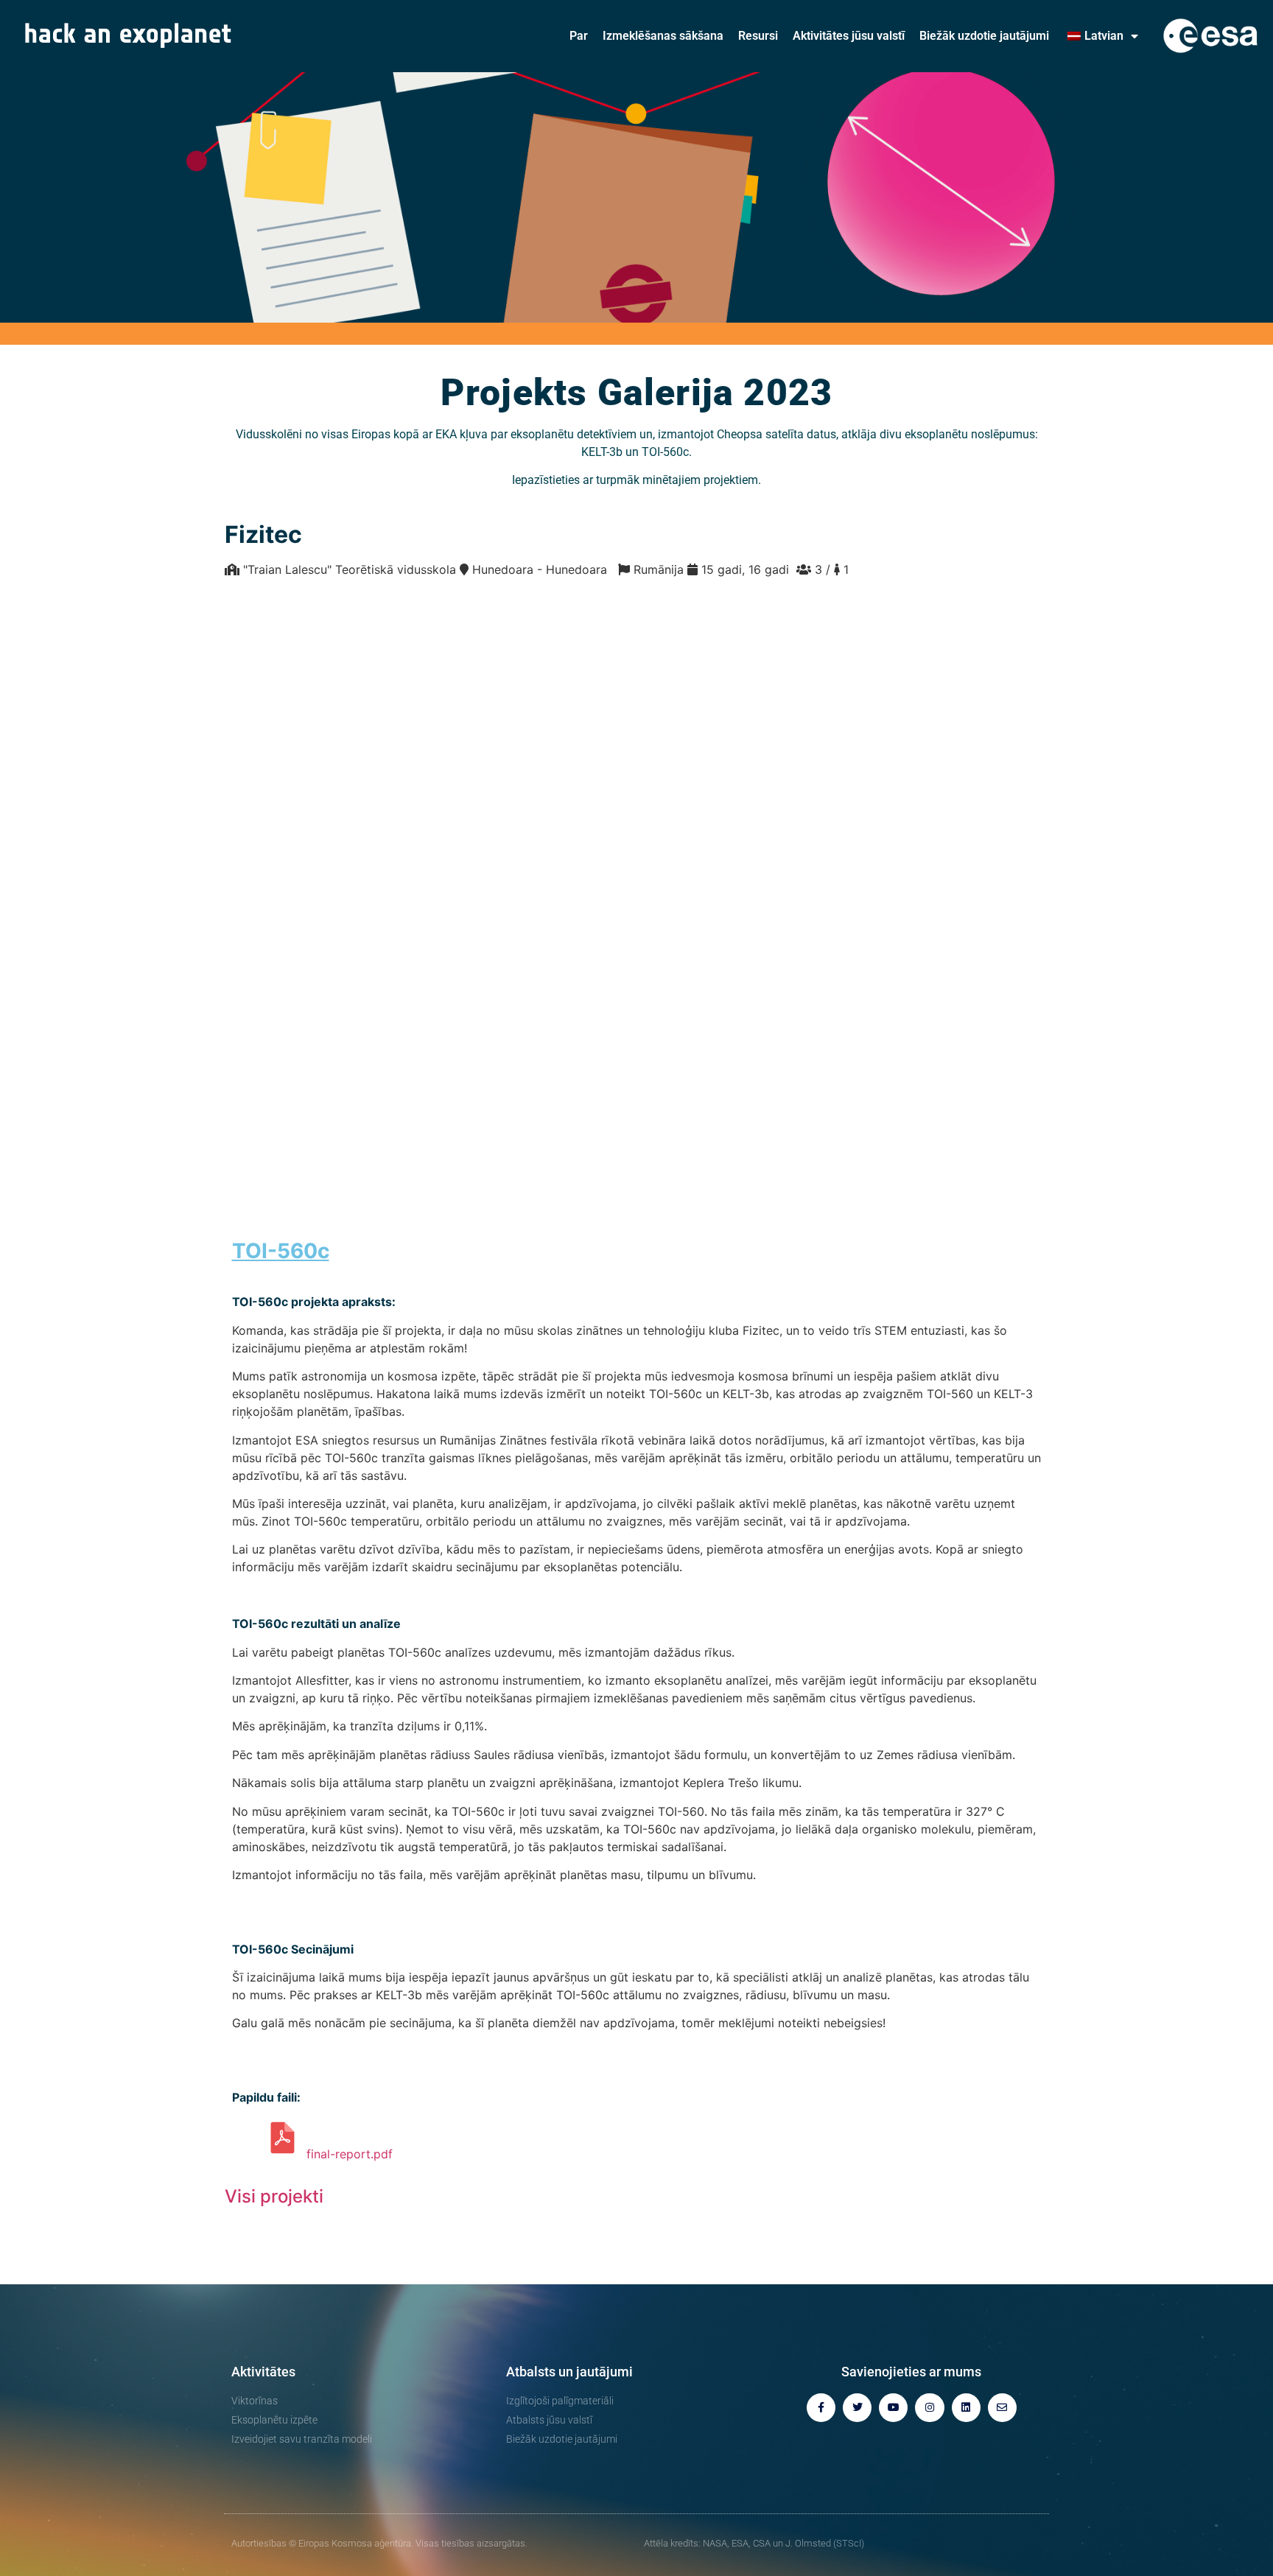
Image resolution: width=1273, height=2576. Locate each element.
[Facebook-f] (821, 2408)
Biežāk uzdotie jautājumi (984, 36)
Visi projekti (274, 2196)
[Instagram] (929, 2408)
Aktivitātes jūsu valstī (849, 36)
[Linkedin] (966, 2408)
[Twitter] (857, 2408)
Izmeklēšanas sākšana (663, 36)
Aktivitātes (263, 2372)
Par (579, 36)
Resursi (758, 36)
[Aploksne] (1002, 2408)
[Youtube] (893, 2408)
